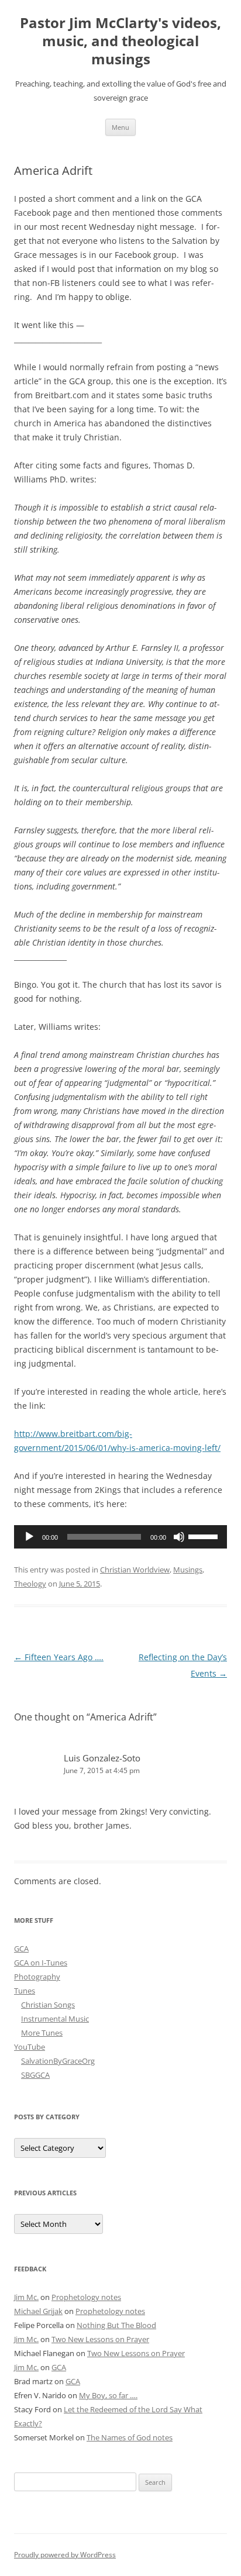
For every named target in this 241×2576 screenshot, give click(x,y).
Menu (120, 127)
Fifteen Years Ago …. (59, 1657)
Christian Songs (48, 2005)
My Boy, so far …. (108, 2395)
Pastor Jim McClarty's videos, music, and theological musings (120, 41)
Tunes (25, 1991)
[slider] (205, 1536)
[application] (120, 1537)
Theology (30, 1584)
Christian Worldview (135, 1570)
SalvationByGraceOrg (58, 2061)
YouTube (30, 2047)
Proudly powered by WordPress (65, 2555)
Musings (188, 1570)
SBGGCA (35, 2075)
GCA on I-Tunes (41, 1963)
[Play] (29, 1537)
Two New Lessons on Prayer (100, 2339)
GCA (21, 1949)
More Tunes (42, 2033)
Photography (37, 1977)
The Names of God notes (130, 2437)
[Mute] (179, 1537)
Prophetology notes (86, 2297)
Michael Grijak (38, 2311)
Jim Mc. (26, 2297)
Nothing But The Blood (116, 2325)
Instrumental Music (55, 2019)
